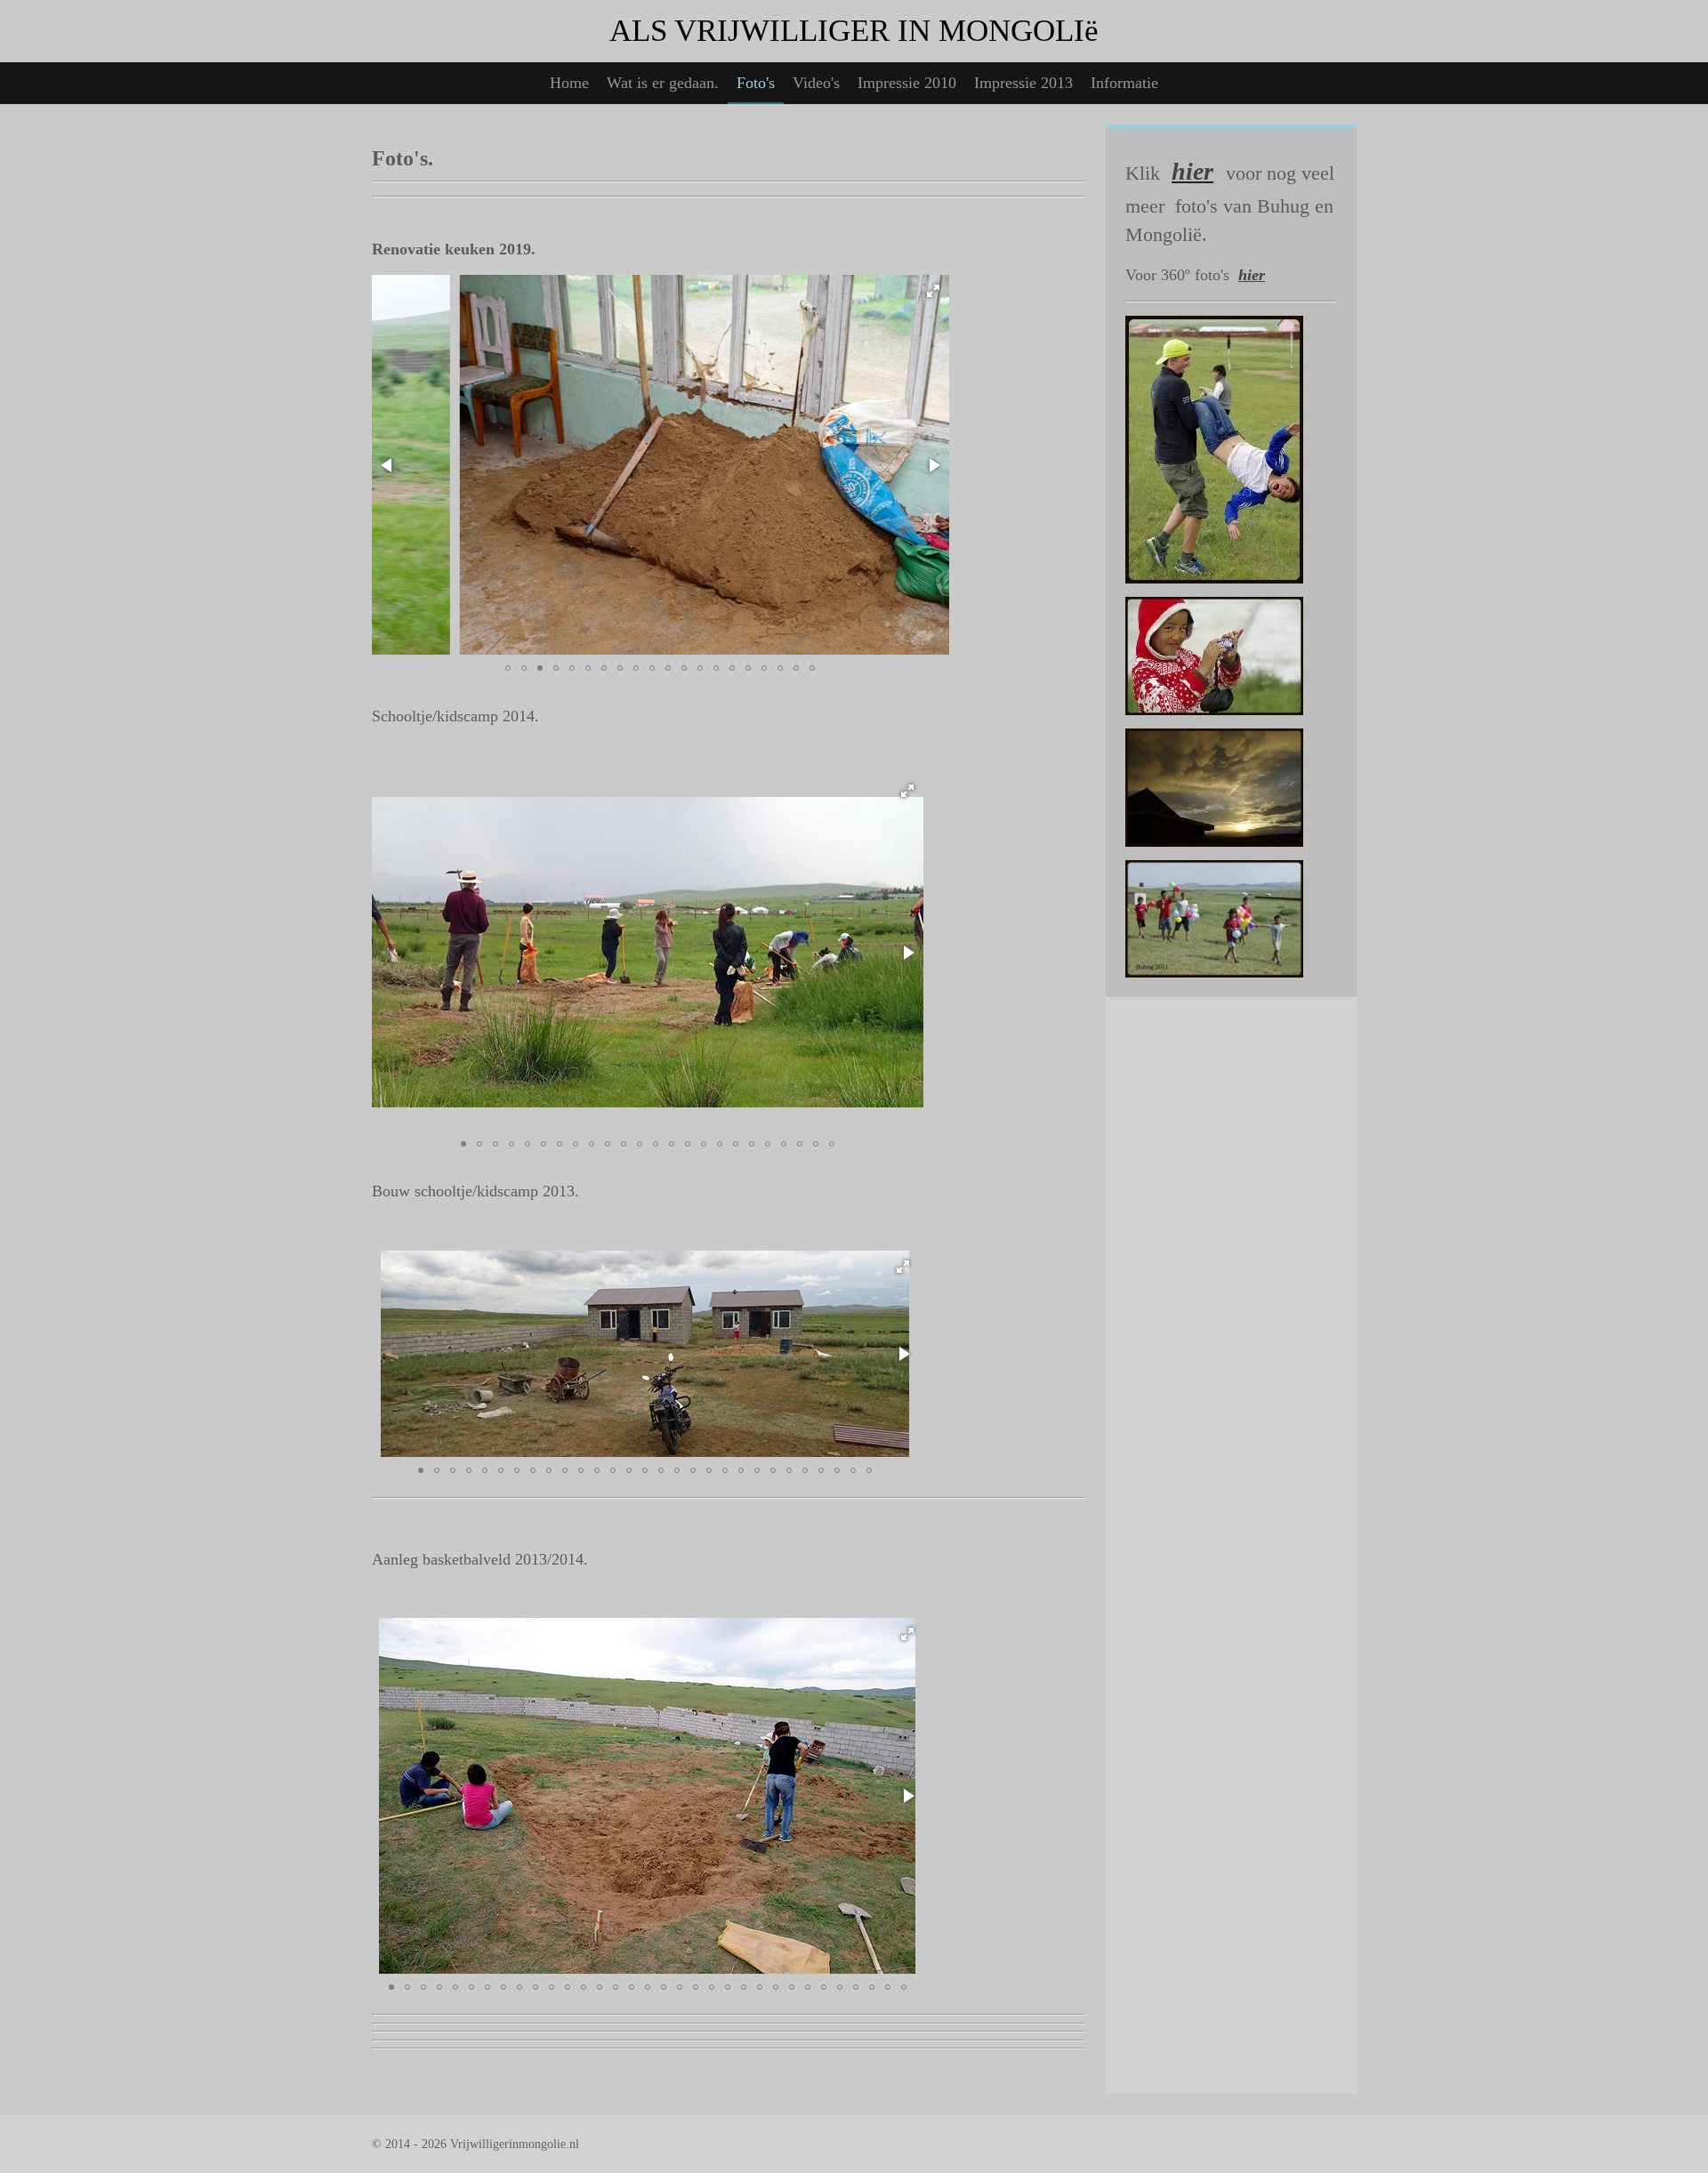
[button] (933, 291)
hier (1252, 275)
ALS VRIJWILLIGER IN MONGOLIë (854, 31)
